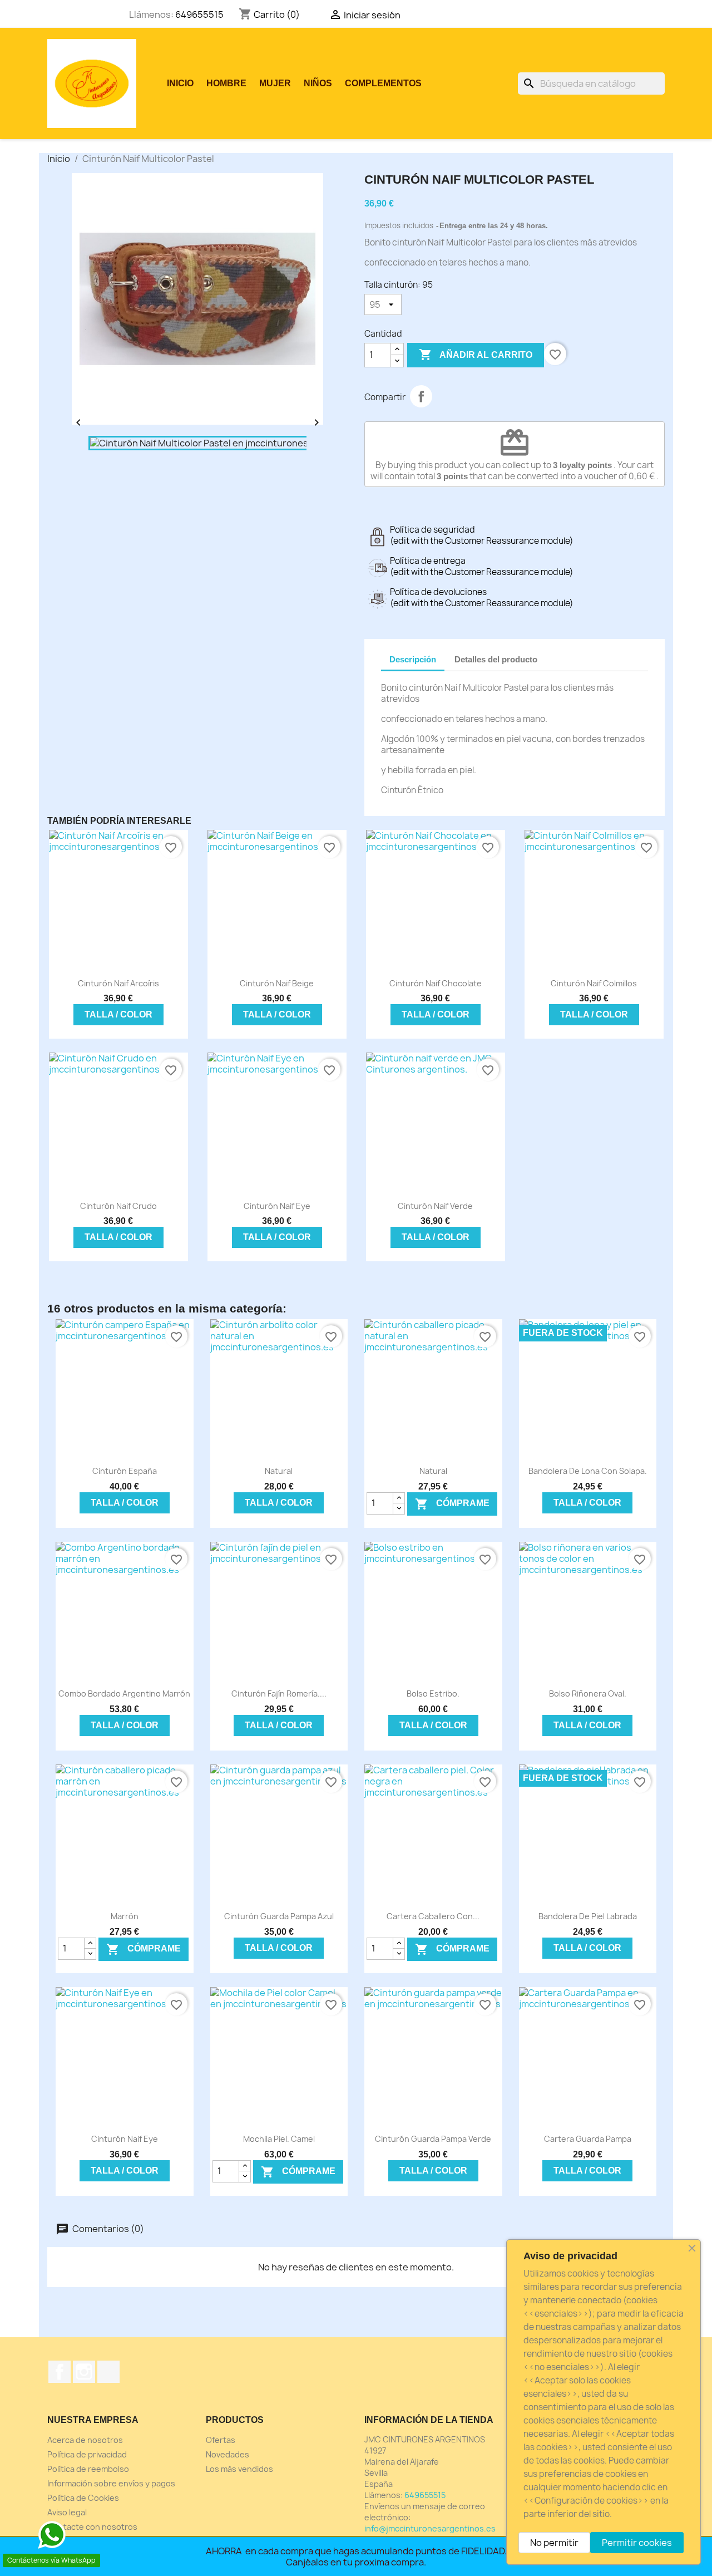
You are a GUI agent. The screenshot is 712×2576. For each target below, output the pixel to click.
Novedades (228, 2454)
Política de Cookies (83, 2498)
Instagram (84, 2372)
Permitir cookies (637, 2543)
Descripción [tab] (413, 659)
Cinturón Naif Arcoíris (118, 983)
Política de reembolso (88, 2469)
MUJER (275, 83)
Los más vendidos (239, 2469)
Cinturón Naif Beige (277, 983)
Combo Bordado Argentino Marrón (124, 1693)
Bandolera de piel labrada (588, 1916)
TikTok (108, 2372)
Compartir (421, 396)
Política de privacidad (87, 2454)
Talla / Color (118, 1014)
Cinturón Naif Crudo (118, 1206)
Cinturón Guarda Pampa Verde (433, 2139)
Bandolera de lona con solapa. (588, 1471)
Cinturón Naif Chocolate (436, 983)
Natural (279, 1471)
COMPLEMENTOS (383, 83)
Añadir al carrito (476, 355)
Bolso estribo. (433, 1693)
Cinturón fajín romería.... (279, 1693)
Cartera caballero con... (433, 1916)
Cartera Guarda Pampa (588, 2139)
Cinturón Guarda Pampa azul (279, 1916)
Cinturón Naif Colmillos (594, 983)
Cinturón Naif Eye (277, 1206)
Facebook (60, 2372)
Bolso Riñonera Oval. (588, 1693)
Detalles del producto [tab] (496, 659)
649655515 (199, 14)
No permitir (554, 2543)
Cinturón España (125, 1471)
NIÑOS (318, 83)
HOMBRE (226, 83)
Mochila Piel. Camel (279, 2139)
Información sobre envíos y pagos (111, 2483)
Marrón (125, 1916)
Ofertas (221, 2440)
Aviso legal (67, 2512)
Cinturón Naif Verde (435, 1206)
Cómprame (452, 1504)
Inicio (180, 83)
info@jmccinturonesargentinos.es (430, 2528)
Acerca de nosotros (85, 2440)
